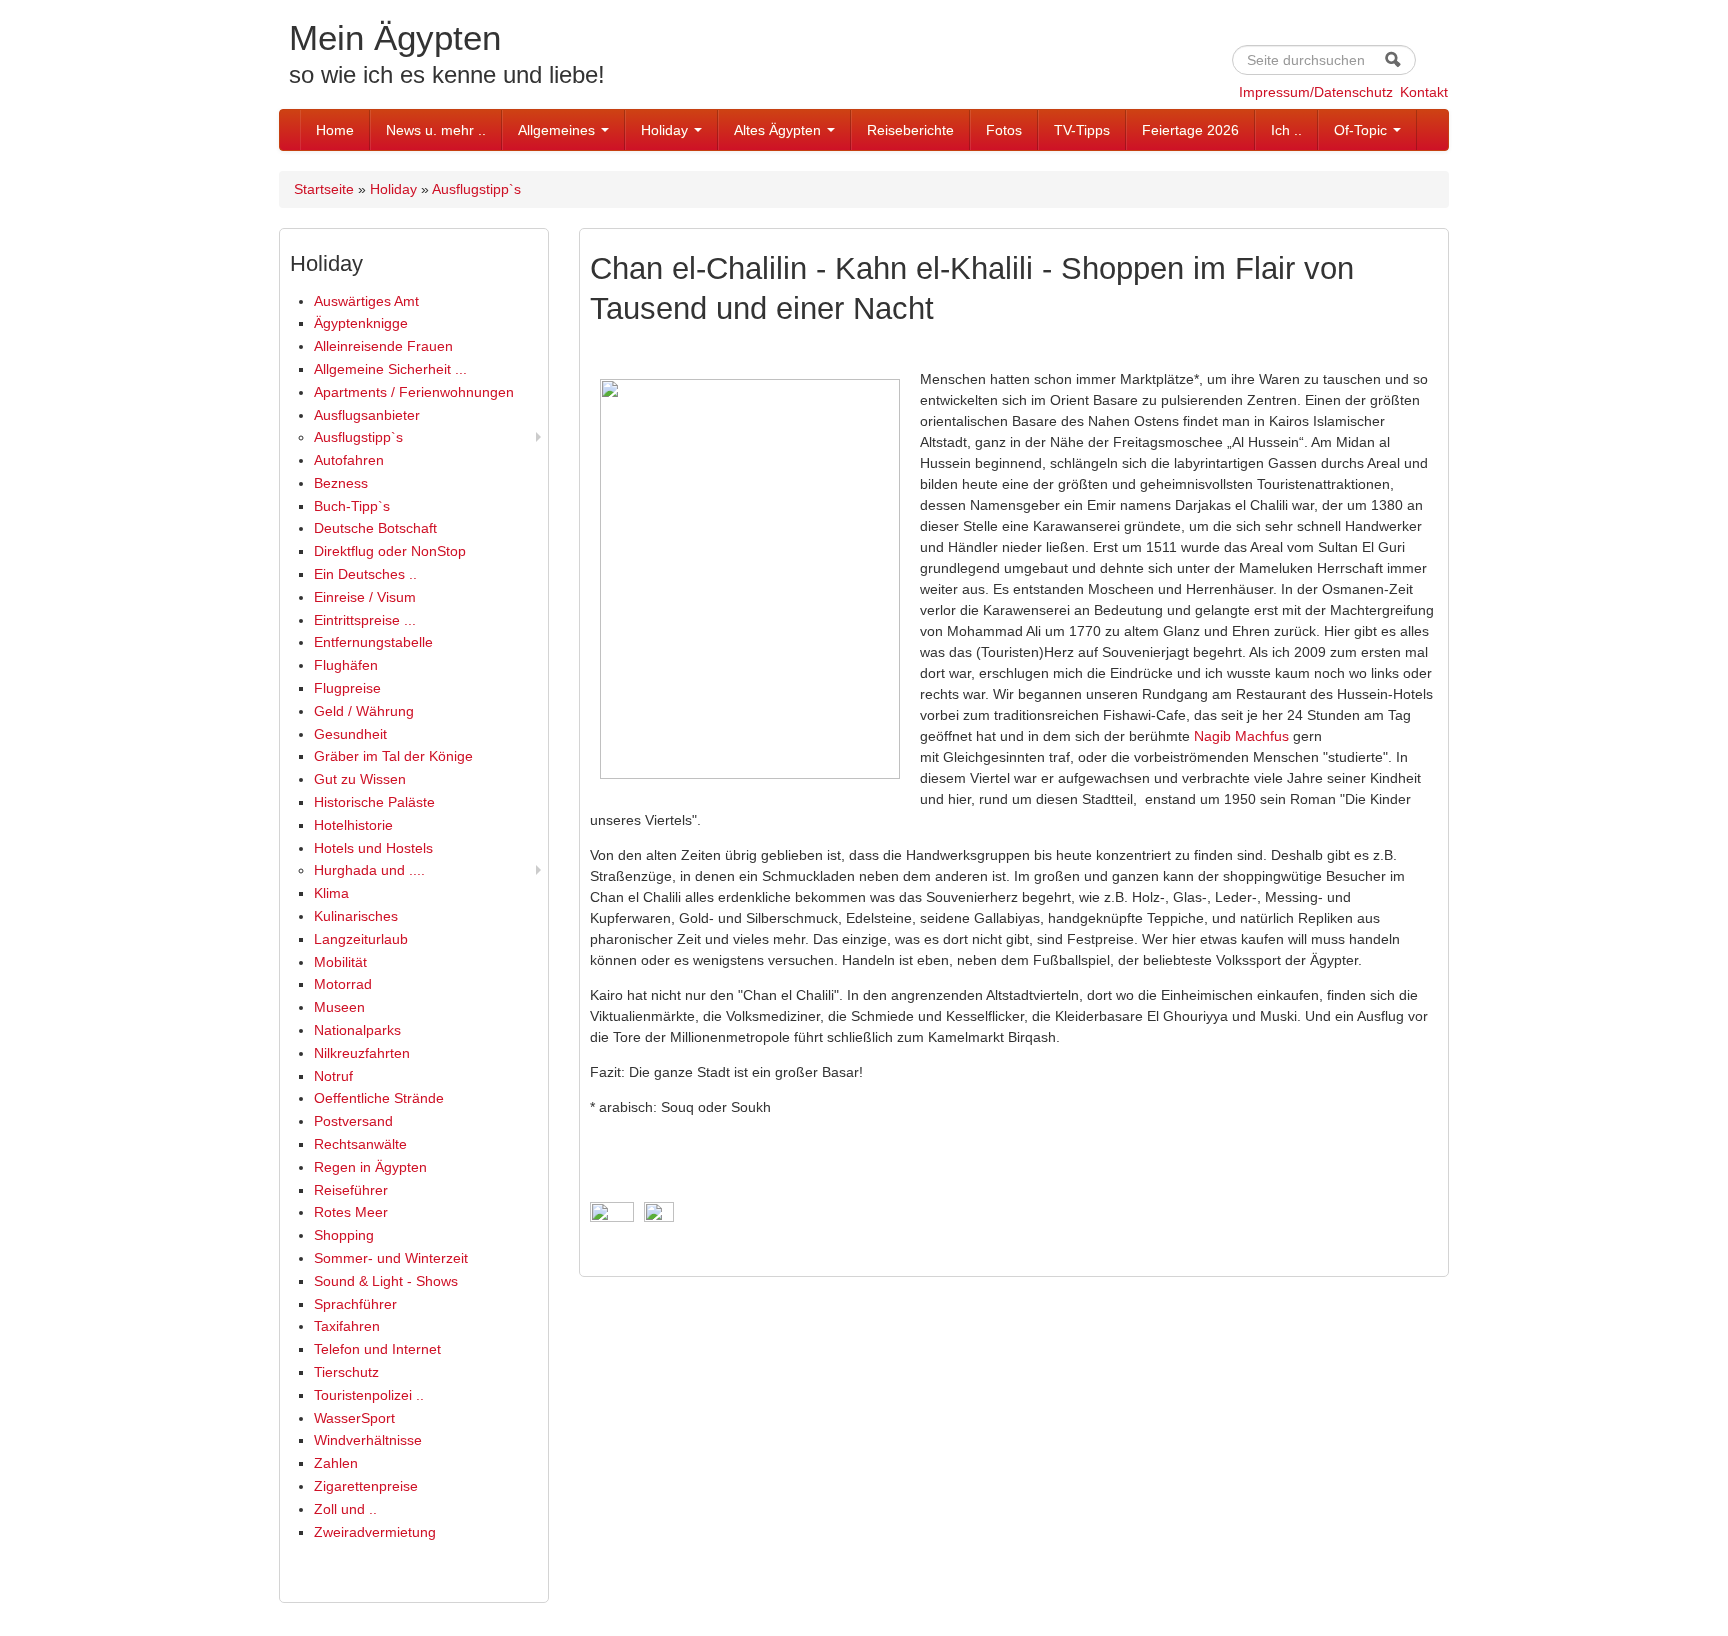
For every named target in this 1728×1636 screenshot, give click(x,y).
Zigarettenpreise (366, 1486)
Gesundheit (350, 734)
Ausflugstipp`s (476, 189)
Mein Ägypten (395, 37)
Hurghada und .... (369, 870)
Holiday (666, 130)
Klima (331, 893)
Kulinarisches (356, 916)
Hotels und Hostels (373, 848)
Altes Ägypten (779, 130)
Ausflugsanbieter (367, 415)
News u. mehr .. (436, 130)
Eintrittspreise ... (365, 620)
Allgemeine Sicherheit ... (390, 369)
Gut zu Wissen (360, 779)
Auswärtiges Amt (366, 301)
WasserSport (354, 1418)
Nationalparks (357, 1030)
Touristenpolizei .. (369, 1395)
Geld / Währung (364, 711)
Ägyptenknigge (361, 323)
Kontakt (1424, 92)
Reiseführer (351, 1190)
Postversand (353, 1121)
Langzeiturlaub (361, 939)
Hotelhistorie (353, 825)
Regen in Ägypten (370, 1167)
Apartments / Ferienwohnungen (414, 392)
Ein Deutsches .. (365, 574)
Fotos (1004, 130)
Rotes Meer (351, 1212)
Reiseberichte (910, 130)
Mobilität (340, 962)
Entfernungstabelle (373, 642)
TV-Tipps (1082, 130)
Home (335, 130)
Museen (339, 1007)
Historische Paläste (374, 802)
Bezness (341, 483)
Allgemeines (558, 130)
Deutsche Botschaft (375, 528)
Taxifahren (347, 1326)
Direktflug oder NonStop (390, 551)
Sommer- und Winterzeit (391, 1258)
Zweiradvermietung (375, 1532)
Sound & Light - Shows (386, 1281)
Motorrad (343, 984)
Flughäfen (346, 665)
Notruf (333, 1076)
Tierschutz (346, 1372)
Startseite (324, 189)
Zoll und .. (345, 1509)
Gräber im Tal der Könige (393, 756)
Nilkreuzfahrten (362, 1053)
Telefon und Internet (377, 1349)
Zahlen (336, 1463)
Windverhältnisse (368, 1440)
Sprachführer (355, 1304)
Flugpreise (347, 688)
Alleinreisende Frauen (383, 346)
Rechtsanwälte (360, 1144)
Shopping (344, 1235)
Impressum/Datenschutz (1316, 92)
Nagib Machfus (1241, 736)
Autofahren (349, 460)
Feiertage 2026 (1190, 130)
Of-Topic (1362, 130)
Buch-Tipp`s (352, 506)
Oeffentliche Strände (379, 1098)
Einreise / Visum (365, 597)
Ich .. (1286, 130)
